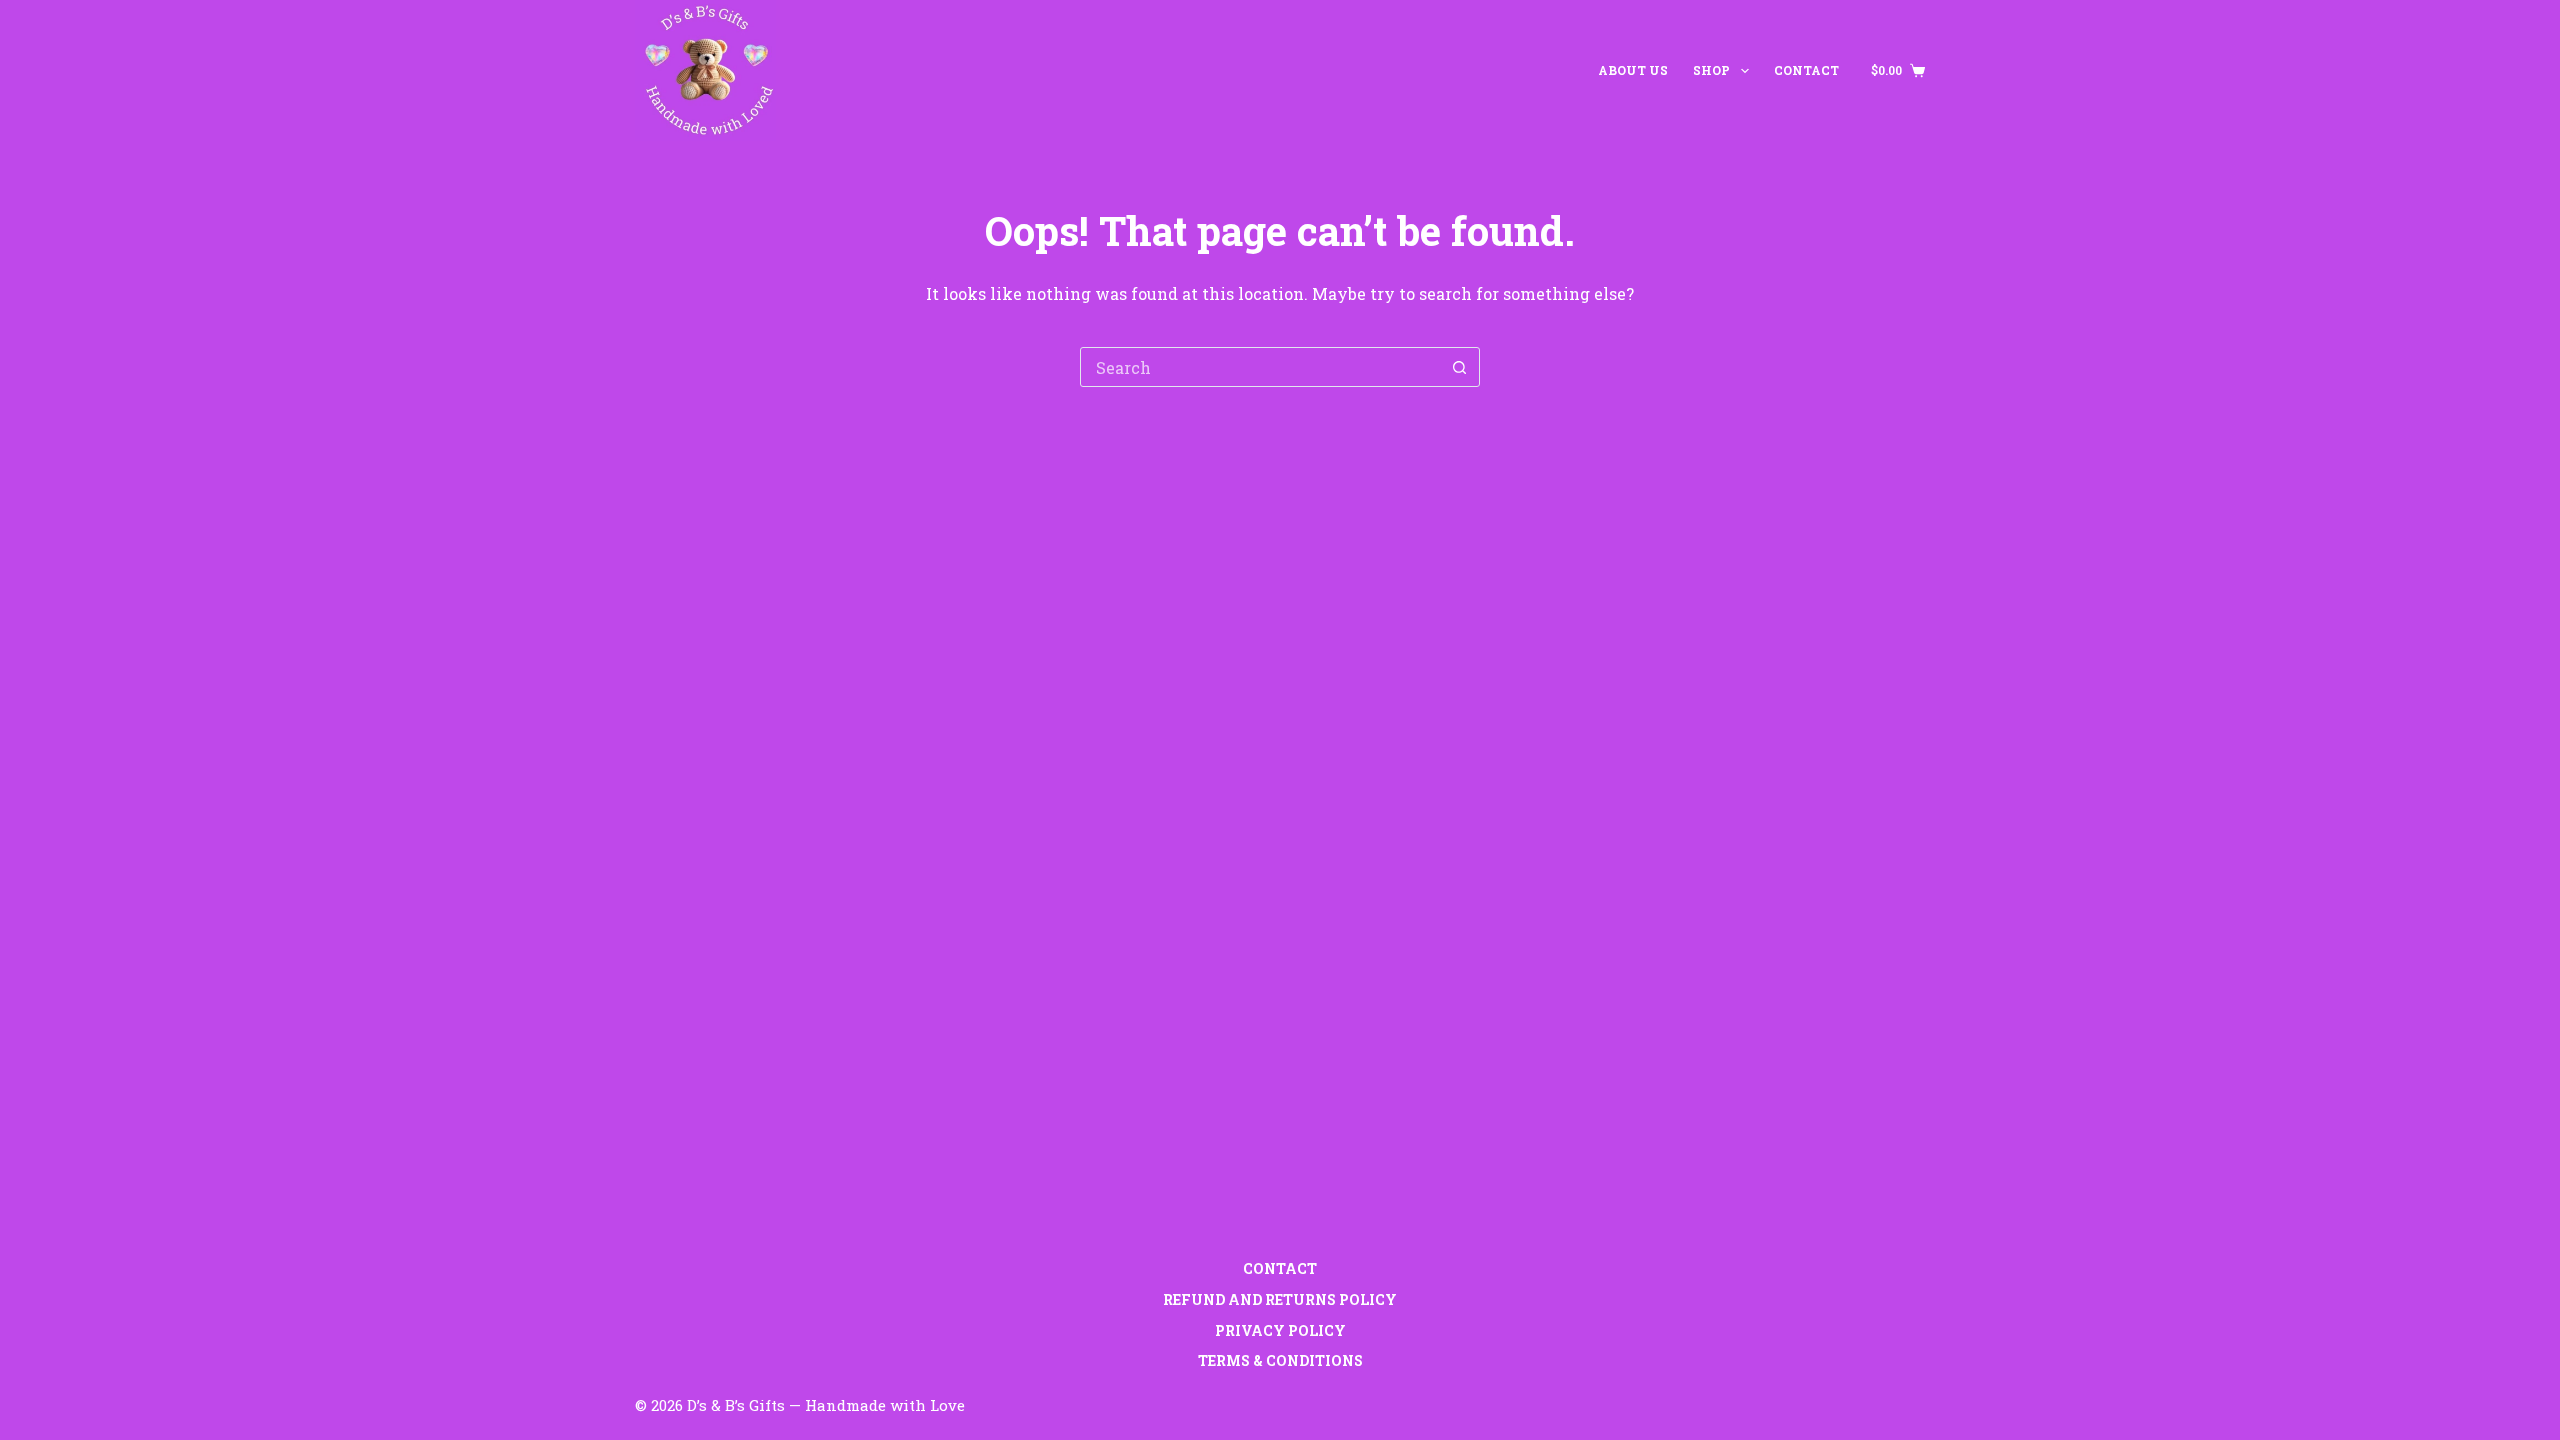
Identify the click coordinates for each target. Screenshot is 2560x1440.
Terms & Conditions (1280, 1361)
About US (1633, 70)
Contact (1806, 70)
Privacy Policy (1280, 1331)
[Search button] (1459, 367)
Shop (1711, 70)
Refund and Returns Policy (1280, 1300)
